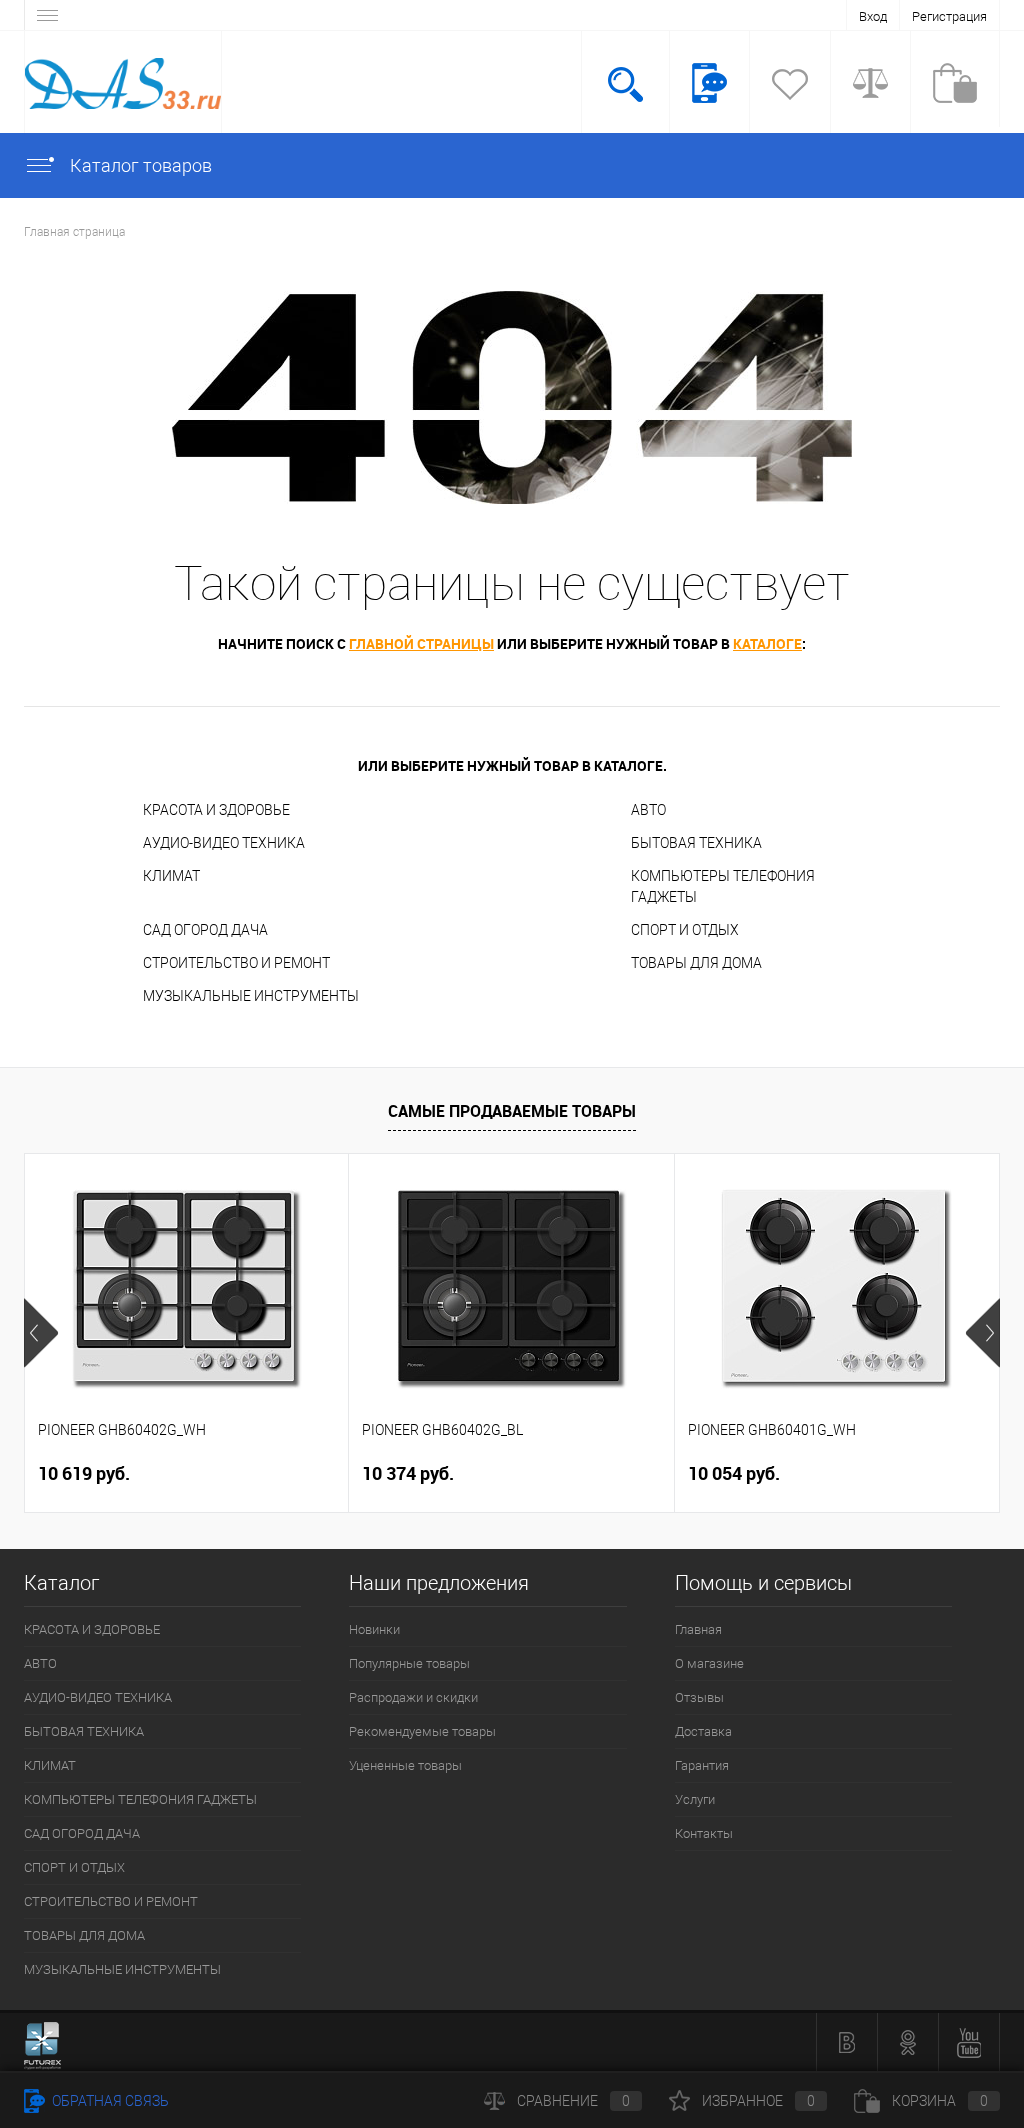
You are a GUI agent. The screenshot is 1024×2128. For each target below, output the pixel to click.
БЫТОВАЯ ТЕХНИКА (696, 843)
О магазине (709, 1663)
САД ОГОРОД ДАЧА (205, 930)
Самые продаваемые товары (512, 1111)
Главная (698, 1629)
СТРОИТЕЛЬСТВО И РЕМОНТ (236, 963)
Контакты (704, 1833)
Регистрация (949, 16)
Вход (873, 16)
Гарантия (702, 1765)
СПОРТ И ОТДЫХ (685, 930)
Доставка (703, 1731)
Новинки (374, 1629)
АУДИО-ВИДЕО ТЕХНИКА (224, 843)
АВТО (648, 810)
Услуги (695, 1799)
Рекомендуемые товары (422, 1731)
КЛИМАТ (171, 876)
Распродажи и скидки (413, 1697)
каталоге (767, 643)
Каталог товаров (139, 165)
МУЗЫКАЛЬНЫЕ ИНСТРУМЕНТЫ (251, 996)
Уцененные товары (405, 1765)
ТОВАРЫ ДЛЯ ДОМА (696, 963)
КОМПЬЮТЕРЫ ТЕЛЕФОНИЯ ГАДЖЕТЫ (723, 886)
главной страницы (421, 643)
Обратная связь (109, 2101)
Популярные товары (409, 1663)
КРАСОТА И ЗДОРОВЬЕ (216, 810)
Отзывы (699, 1697)
